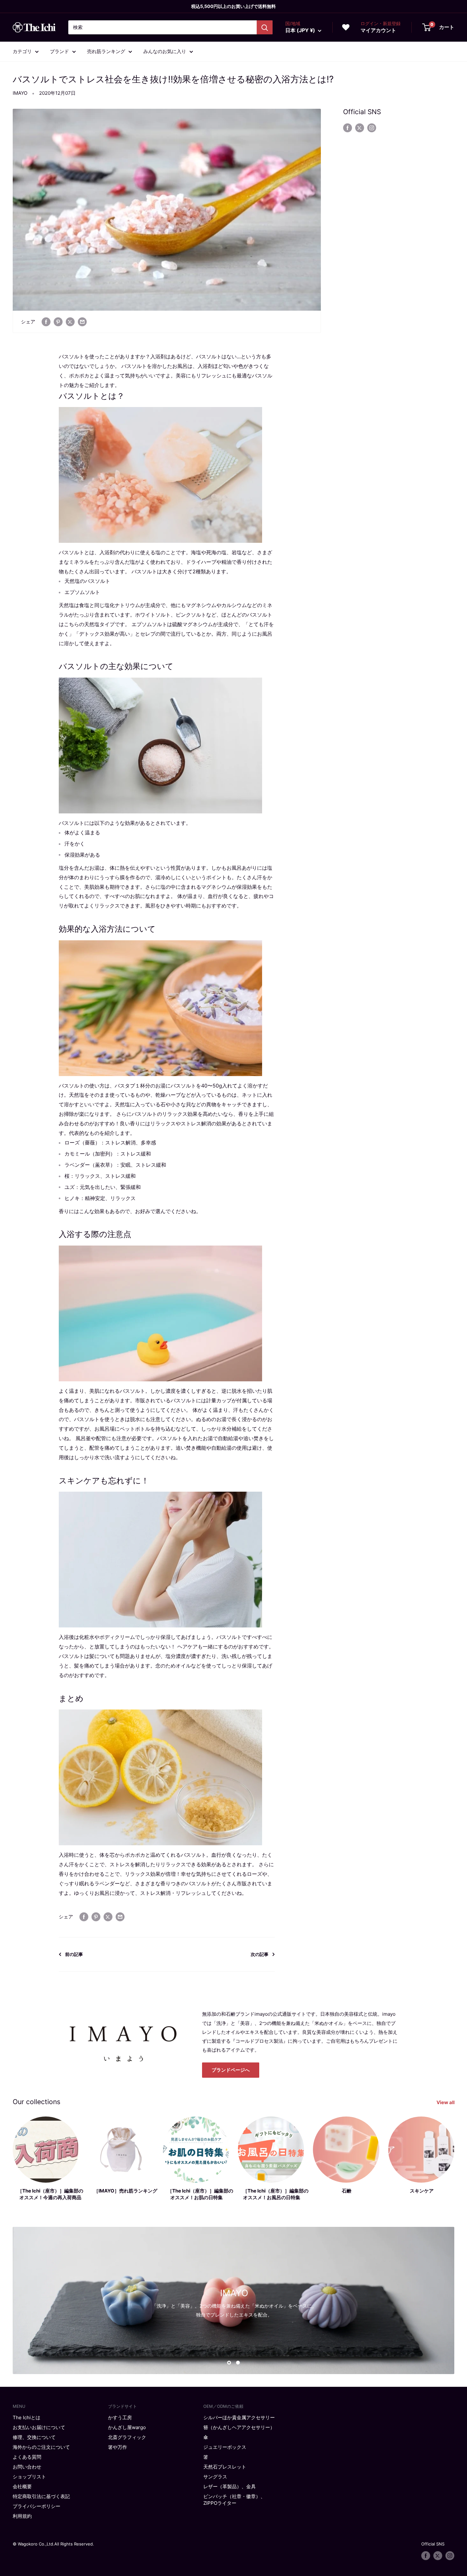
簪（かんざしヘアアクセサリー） (239, 2427)
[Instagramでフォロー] (372, 128)
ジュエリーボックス (225, 2447)
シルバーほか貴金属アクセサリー (239, 2417)
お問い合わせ (27, 2467)
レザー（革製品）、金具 (230, 2486)
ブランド (59, 51)
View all (446, 2102)
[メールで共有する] (82, 322)
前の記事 (74, 1954)
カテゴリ (22, 51)
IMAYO (20, 93)
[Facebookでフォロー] (348, 128)
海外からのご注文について (41, 2447)
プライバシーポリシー (37, 2506)
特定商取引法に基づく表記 (41, 2496)
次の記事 (260, 1954)
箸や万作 (118, 2447)
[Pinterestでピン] (58, 322)
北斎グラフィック (127, 2437)
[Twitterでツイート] (70, 322)
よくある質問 (27, 2457)
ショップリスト (29, 2477)
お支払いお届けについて (39, 2427)
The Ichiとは (27, 2417)
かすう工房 (120, 2417)
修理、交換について (34, 2437)
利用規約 (22, 2516)
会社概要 (22, 2486)
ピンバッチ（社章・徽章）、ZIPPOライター (234, 2500)
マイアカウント (378, 30)
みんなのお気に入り (165, 51)
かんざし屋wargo (127, 2427)
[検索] (265, 27)
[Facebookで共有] (46, 322)
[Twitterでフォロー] (360, 128)
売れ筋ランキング (106, 51)
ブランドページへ (231, 2070)
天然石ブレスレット (225, 2467)
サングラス (215, 2477)
